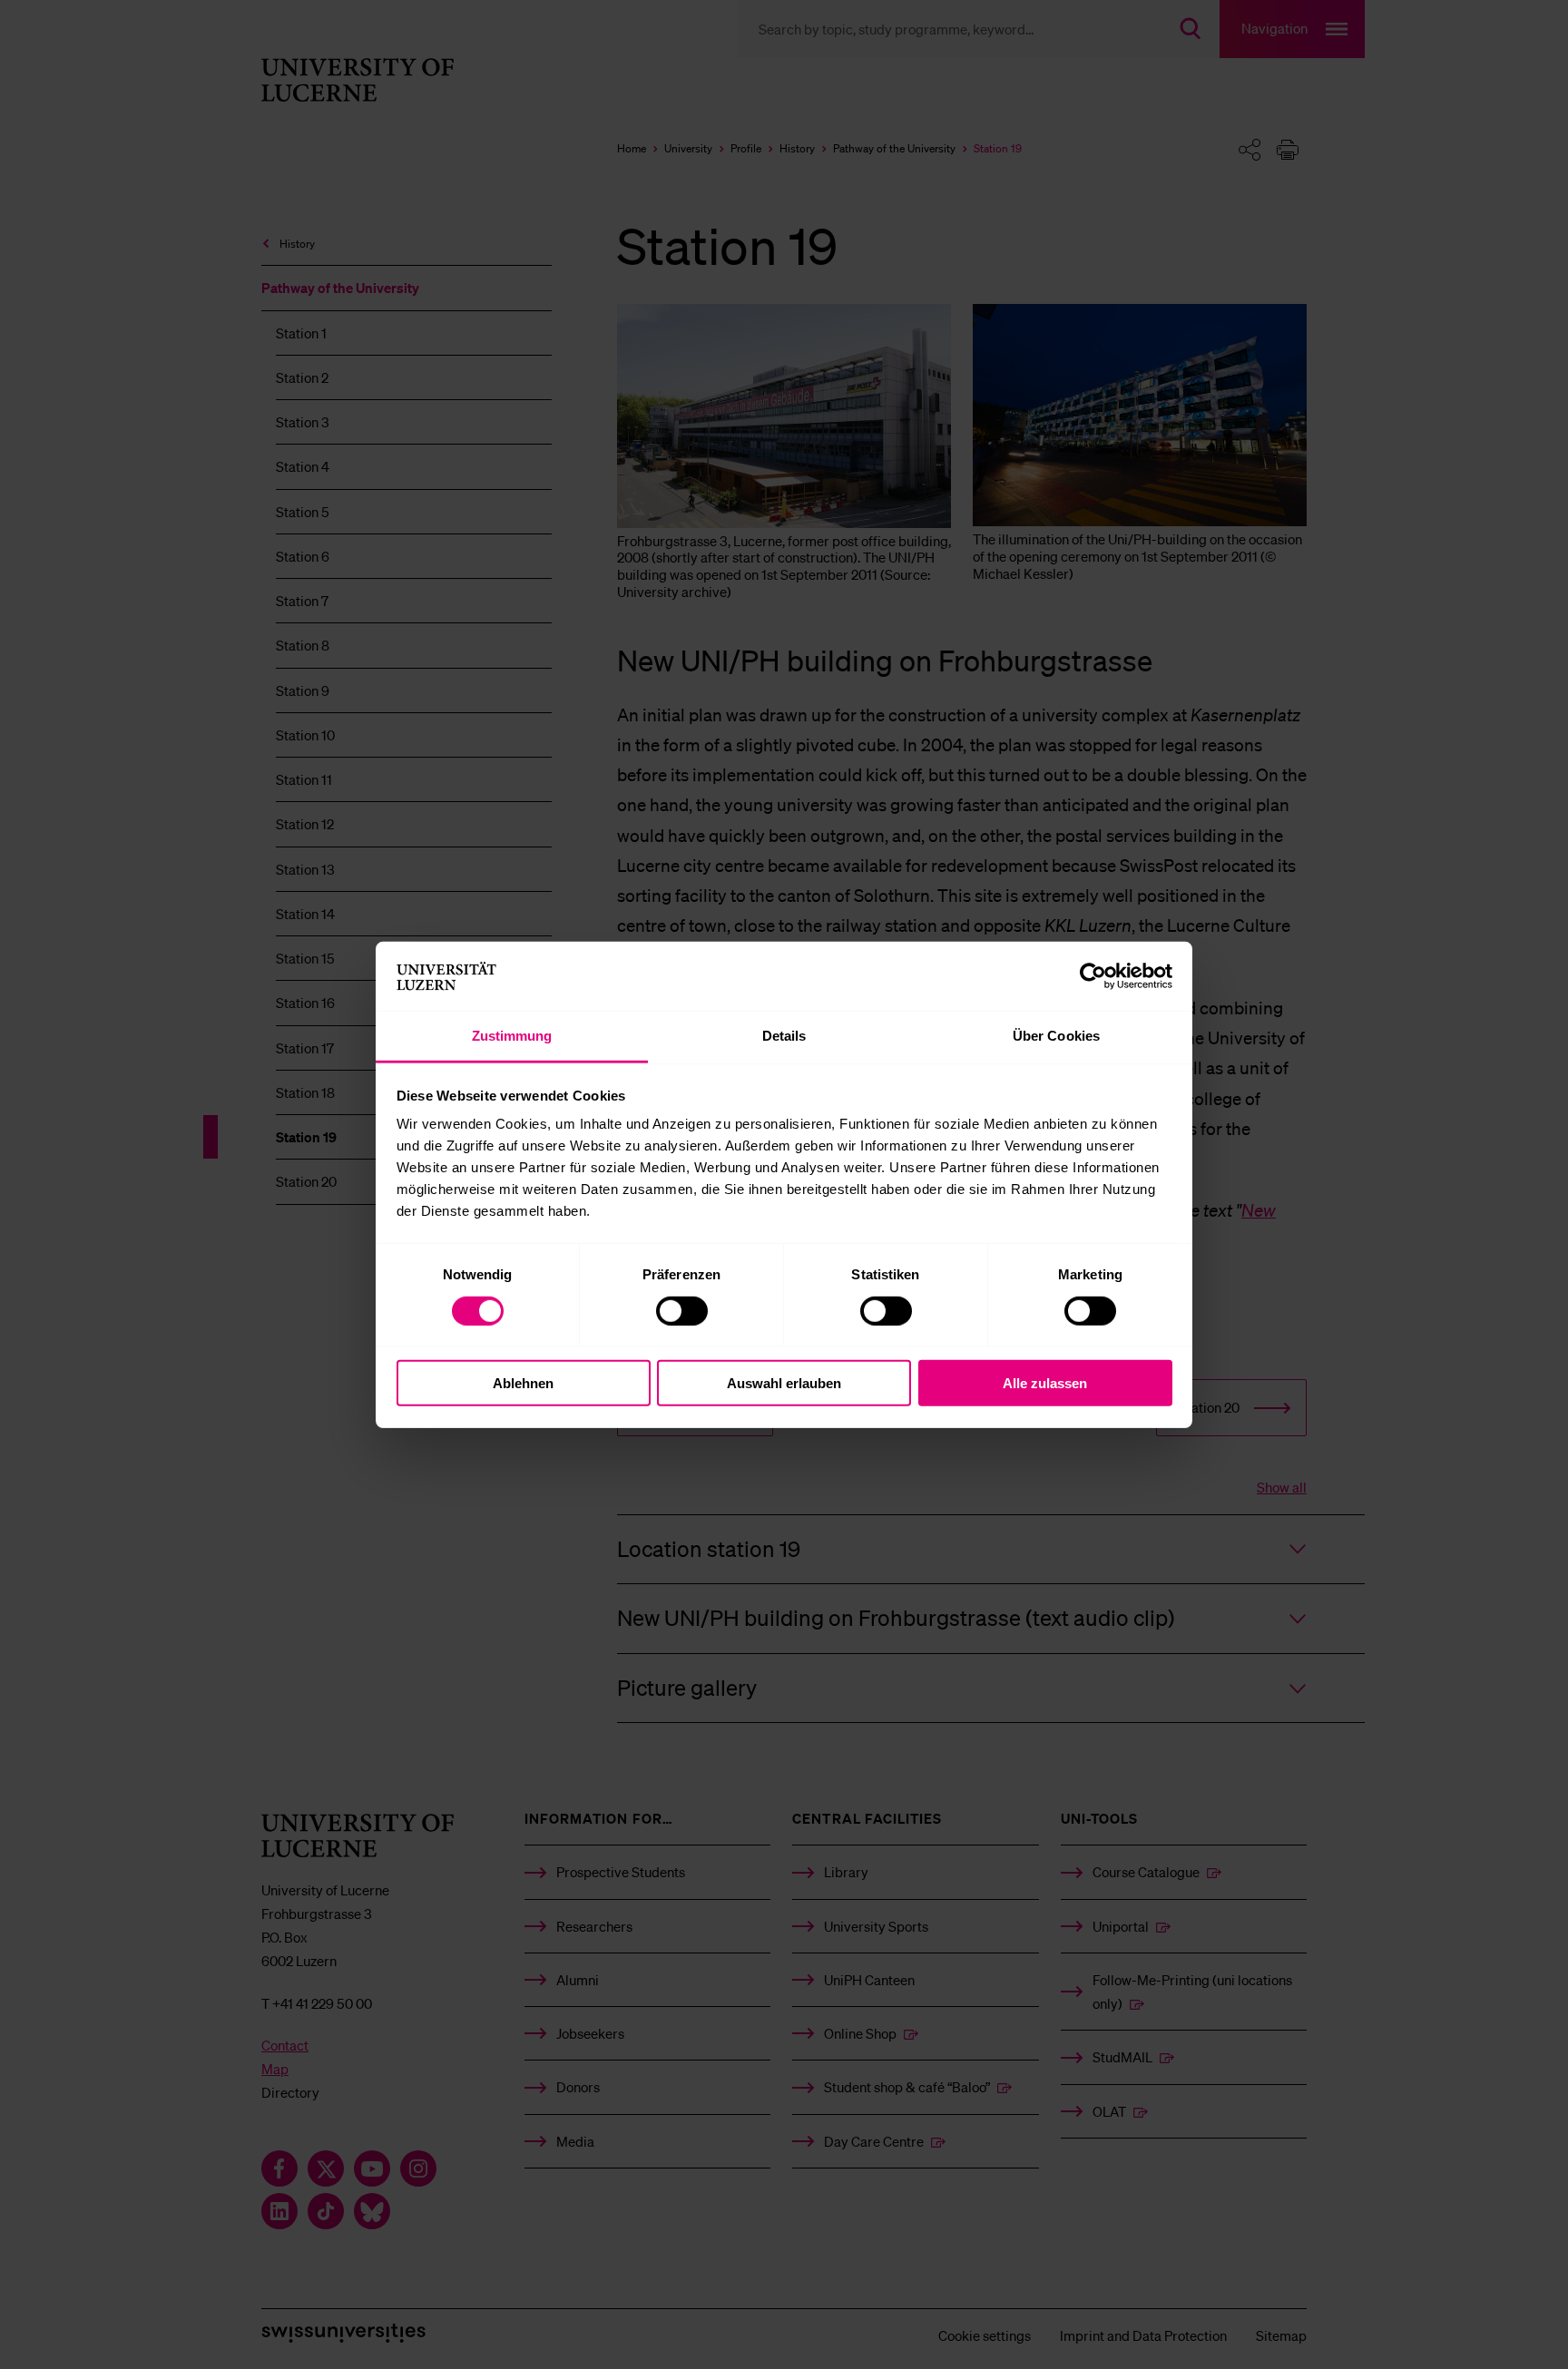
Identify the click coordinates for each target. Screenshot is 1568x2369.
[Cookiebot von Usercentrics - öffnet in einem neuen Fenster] (1093, 976)
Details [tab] (784, 1036)
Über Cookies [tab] (1056, 1036)
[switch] (682, 1310)
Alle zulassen (1045, 1383)
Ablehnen (523, 1383)
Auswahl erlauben (784, 1383)
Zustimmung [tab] (512, 1036)
